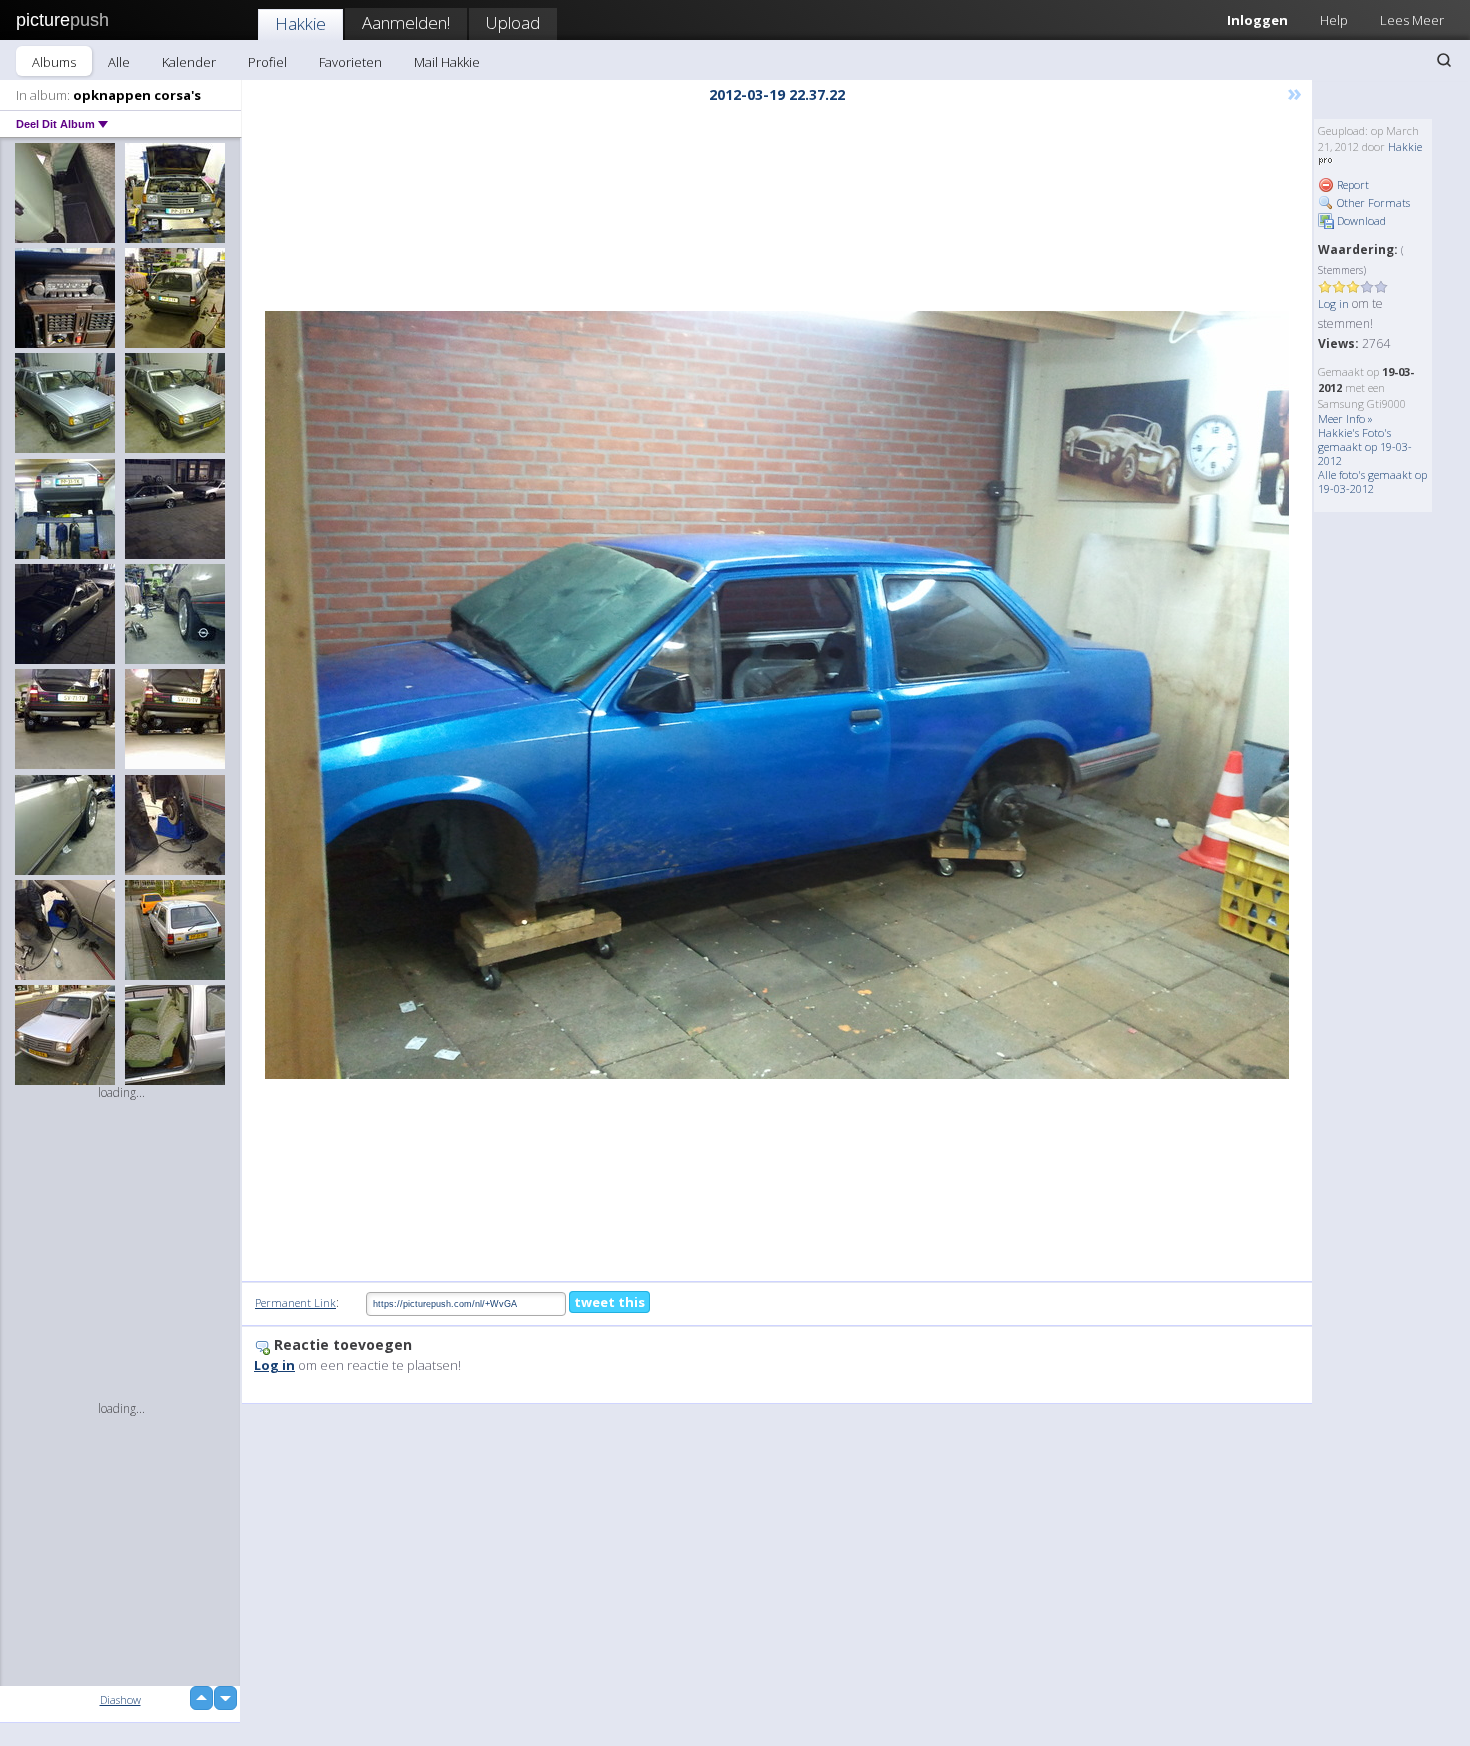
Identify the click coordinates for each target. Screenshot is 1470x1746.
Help (1334, 20)
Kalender (189, 62)
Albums (54, 62)
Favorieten (350, 62)
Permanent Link (295, 1302)
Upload (513, 22)
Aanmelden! (406, 22)
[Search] (1444, 60)
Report (1351, 184)
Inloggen (1257, 20)
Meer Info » (1345, 418)
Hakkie (300, 23)
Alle (119, 62)
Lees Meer (1412, 20)
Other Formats (1372, 202)
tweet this (609, 1302)
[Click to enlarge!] (777, 695)
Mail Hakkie (447, 62)
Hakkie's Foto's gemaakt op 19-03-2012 (1365, 446)
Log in (1333, 303)
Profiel (267, 62)
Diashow (120, 1699)
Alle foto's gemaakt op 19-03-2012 (1372, 481)
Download (1360, 220)
